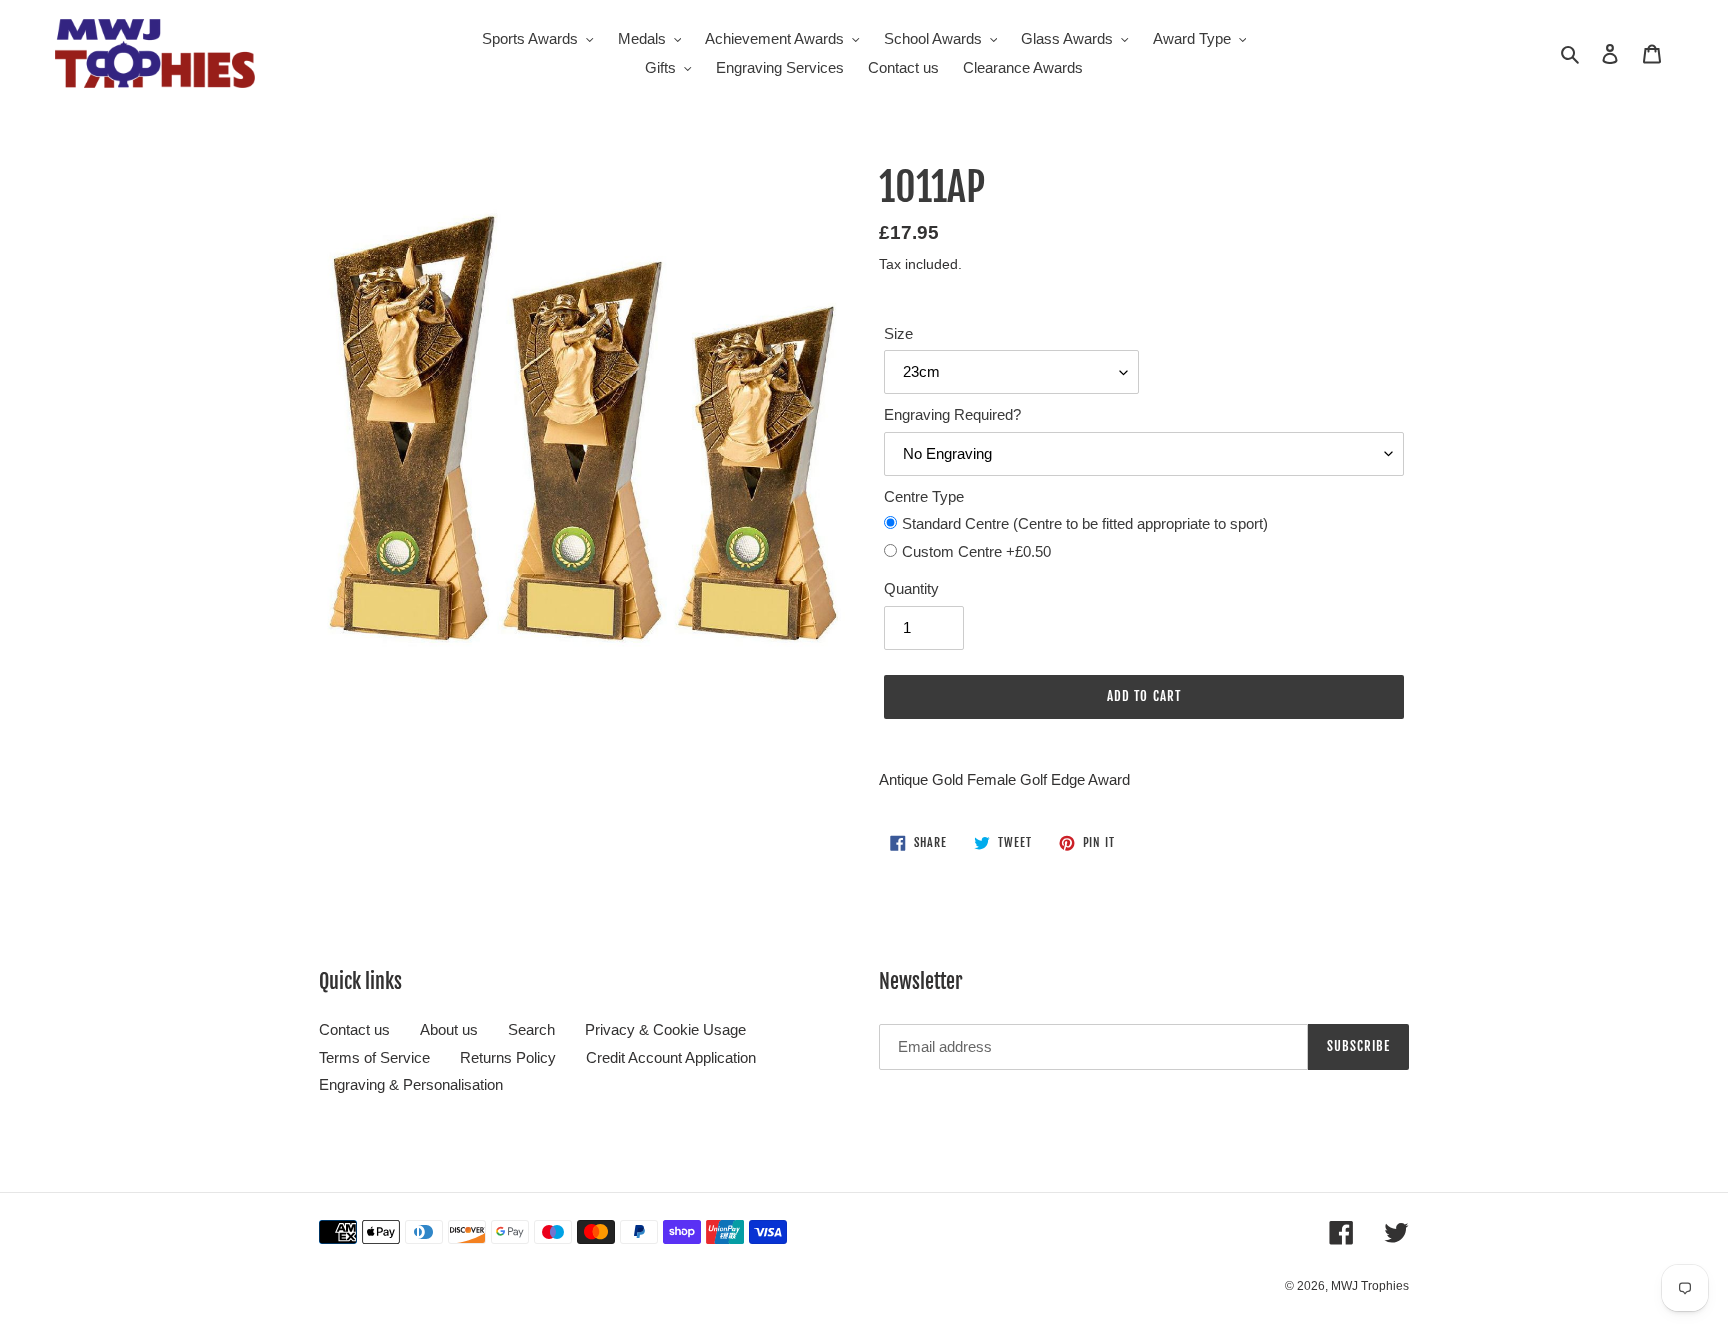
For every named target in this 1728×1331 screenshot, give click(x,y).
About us (449, 1029)
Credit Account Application (671, 1057)
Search (531, 1029)
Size (898, 333)
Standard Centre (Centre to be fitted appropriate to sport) (1085, 523)
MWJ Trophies (1370, 1286)
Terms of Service (374, 1057)
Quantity (911, 588)
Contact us (354, 1029)
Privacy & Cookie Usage (665, 1029)
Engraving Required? (952, 414)
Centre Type (924, 496)
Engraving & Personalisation (411, 1084)
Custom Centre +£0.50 (976, 551)
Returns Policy (508, 1057)
